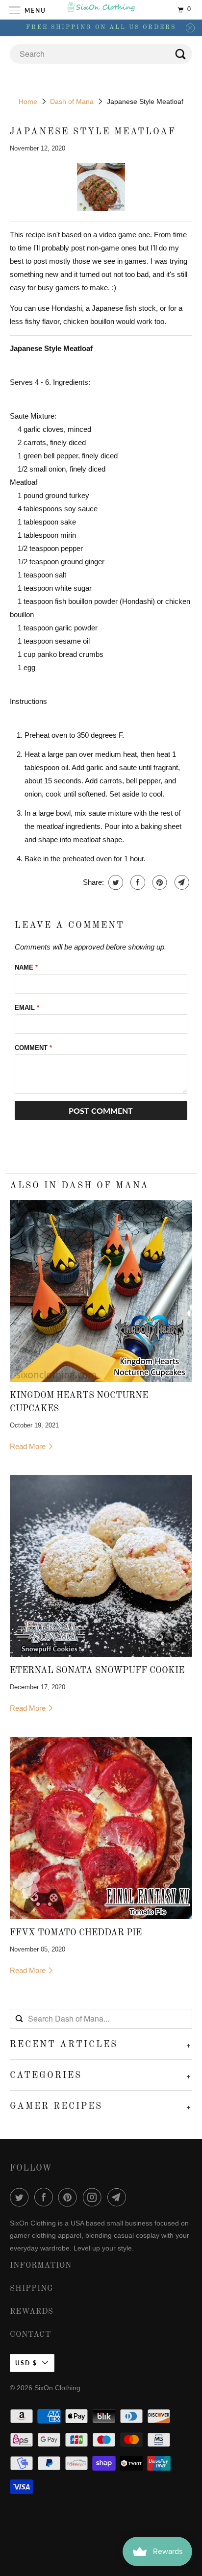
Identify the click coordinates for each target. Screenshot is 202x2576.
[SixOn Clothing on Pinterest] (70, 2197)
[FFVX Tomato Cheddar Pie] (101, 1828)
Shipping (32, 2289)
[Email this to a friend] (181, 882)
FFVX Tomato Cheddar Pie (76, 1933)
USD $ (26, 2363)
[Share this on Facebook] (137, 882)
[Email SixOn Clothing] (119, 2197)
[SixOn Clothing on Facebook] (46, 2197)
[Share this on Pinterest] (159, 882)
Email (27, 1008)
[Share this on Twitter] (114, 882)
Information (41, 2266)
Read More (29, 1446)
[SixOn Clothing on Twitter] (21, 2197)
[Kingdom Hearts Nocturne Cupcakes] (101, 1291)
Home (28, 101)
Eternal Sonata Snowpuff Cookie (97, 1671)
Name (26, 967)
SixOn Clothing (57, 2388)
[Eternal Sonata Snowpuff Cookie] (101, 1566)
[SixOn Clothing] (101, 10)
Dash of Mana (72, 101)
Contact (30, 2335)
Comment (33, 1048)
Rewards (32, 2312)
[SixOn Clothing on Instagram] (94, 2197)
